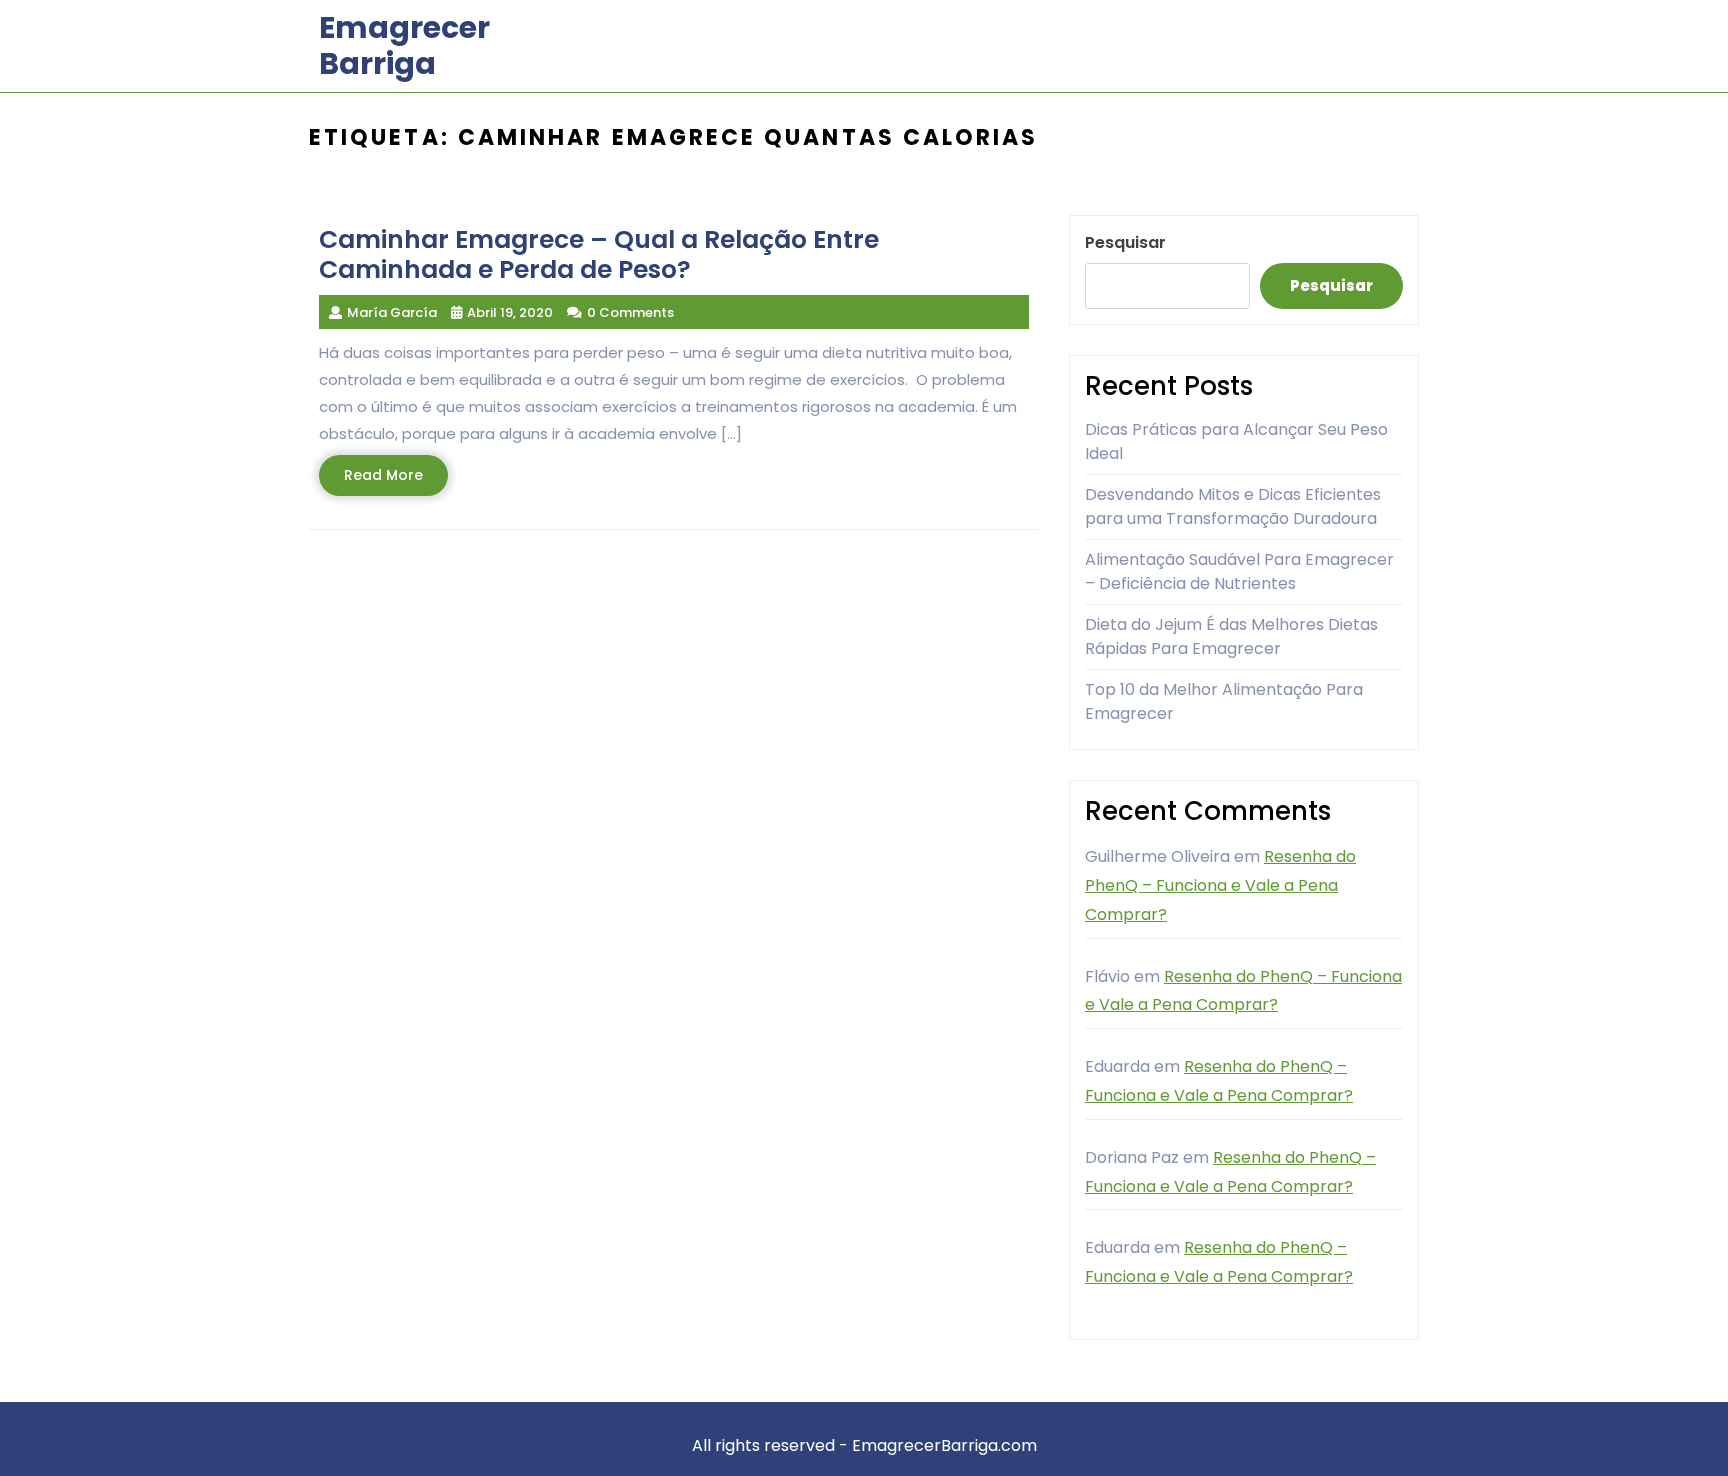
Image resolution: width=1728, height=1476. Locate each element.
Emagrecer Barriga (404, 45)
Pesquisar (1125, 242)
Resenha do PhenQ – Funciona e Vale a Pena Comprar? (1220, 885)
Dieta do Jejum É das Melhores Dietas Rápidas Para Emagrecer (1231, 636)
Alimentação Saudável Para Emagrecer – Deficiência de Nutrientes (1239, 571)
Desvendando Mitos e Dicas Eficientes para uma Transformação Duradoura (1233, 506)
